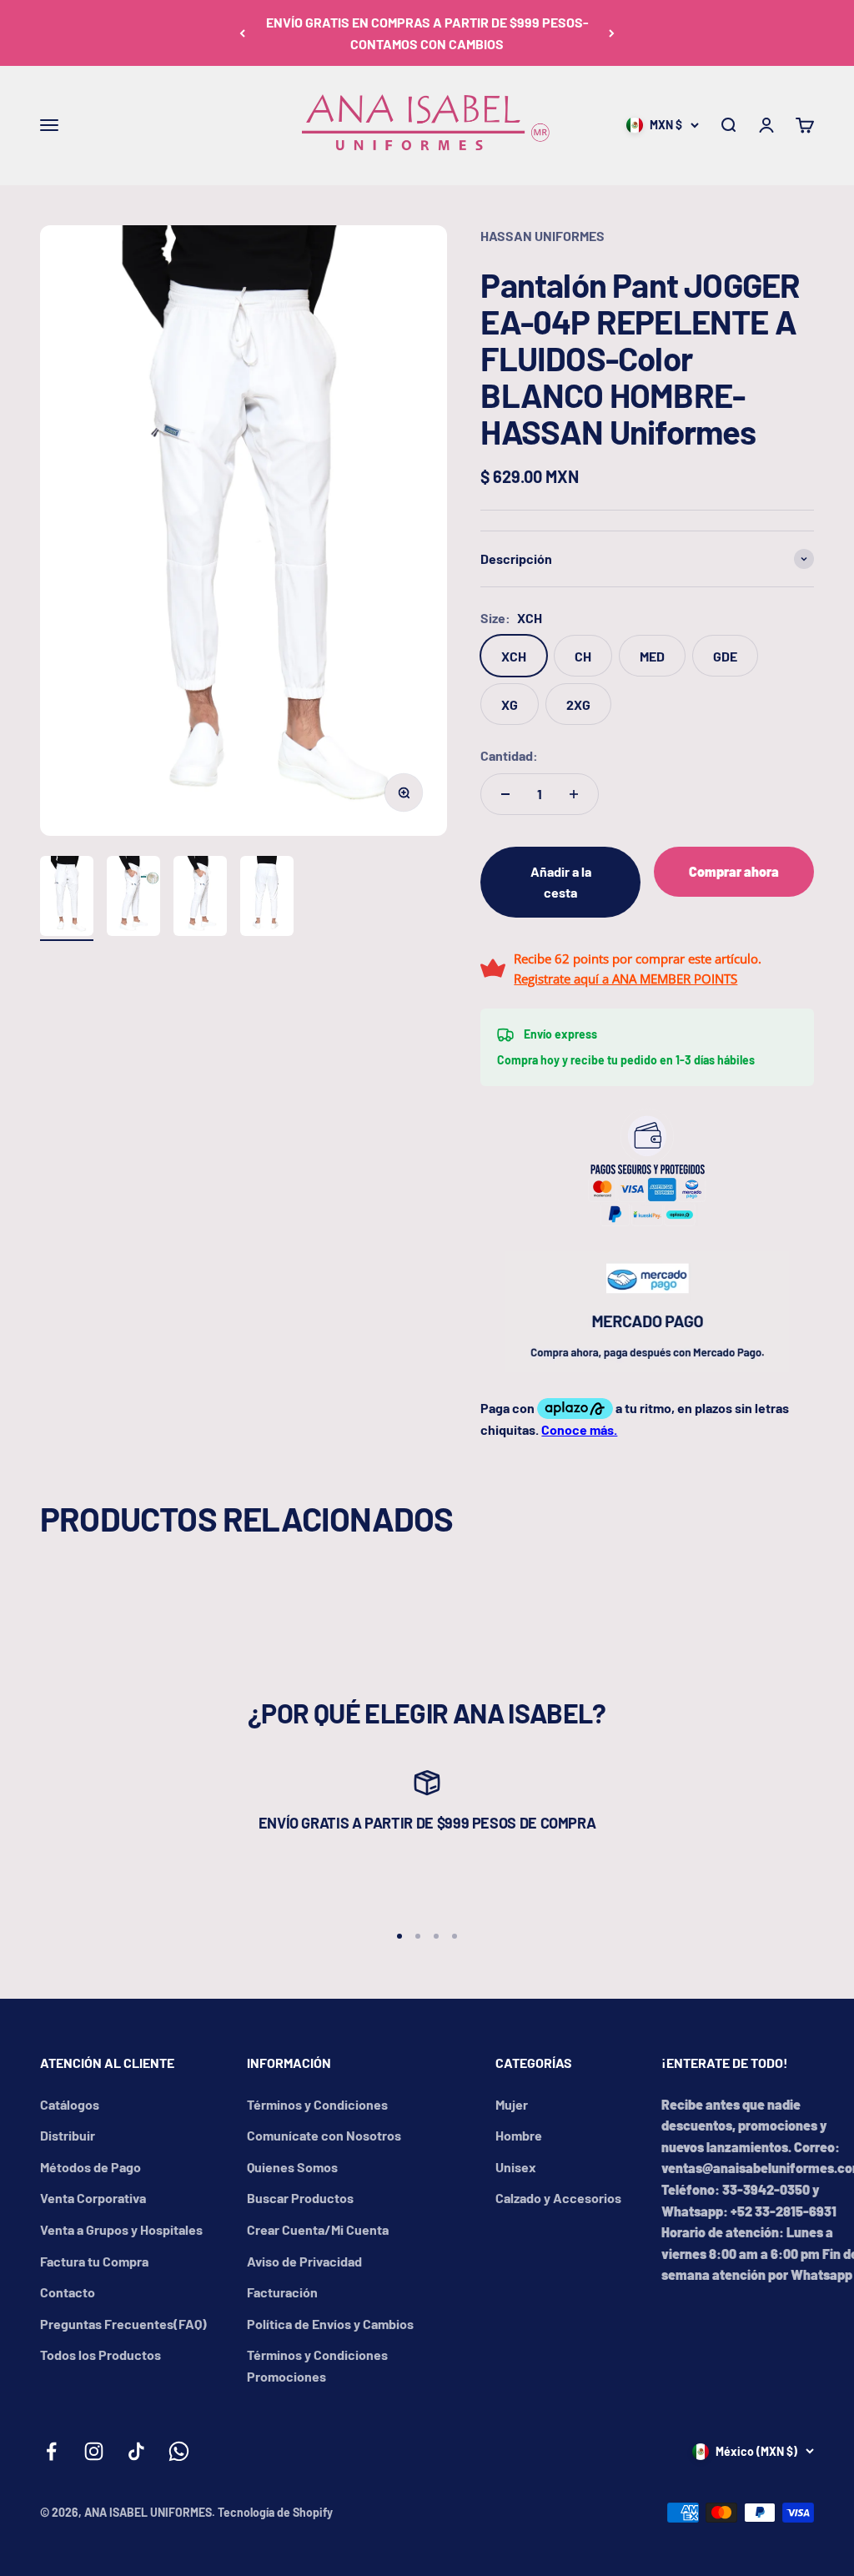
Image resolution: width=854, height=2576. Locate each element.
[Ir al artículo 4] (267, 898)
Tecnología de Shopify (275, 2512)
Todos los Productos (100, 2355)
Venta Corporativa (93, 2198)
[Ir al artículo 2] (133, 898)
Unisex (516, 2167)
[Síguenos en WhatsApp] (179, 2451)
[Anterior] (242, 33)
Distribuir (68, 2135)
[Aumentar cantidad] (574, 794)
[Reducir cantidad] (505, 794)
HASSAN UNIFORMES (543, 236)
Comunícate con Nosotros (324, 2135)
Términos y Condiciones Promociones (317, 2365)
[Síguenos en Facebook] (51, 2451)
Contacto (68, 2292)
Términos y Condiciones (317, 2104)
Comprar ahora (734, 871)
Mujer (512, 2104)
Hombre (519, 2135)
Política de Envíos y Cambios (330, 2324)
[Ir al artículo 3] (200, 898)
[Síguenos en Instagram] (94, 2451)
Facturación (282, 2292)
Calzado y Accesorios (558, 2198)
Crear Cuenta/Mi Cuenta (318, 2229)
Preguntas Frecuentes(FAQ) (123, 2324)
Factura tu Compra (94, 2261)
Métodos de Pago (90, 2167)
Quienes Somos (292, 2167)
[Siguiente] (612, 33)
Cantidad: (509, 755)
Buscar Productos (300, 2198)
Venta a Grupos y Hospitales (121, 2229)
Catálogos (70, 2104)
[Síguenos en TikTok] (136, 2451)
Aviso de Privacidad (304, 2261)
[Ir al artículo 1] (67, 898)
